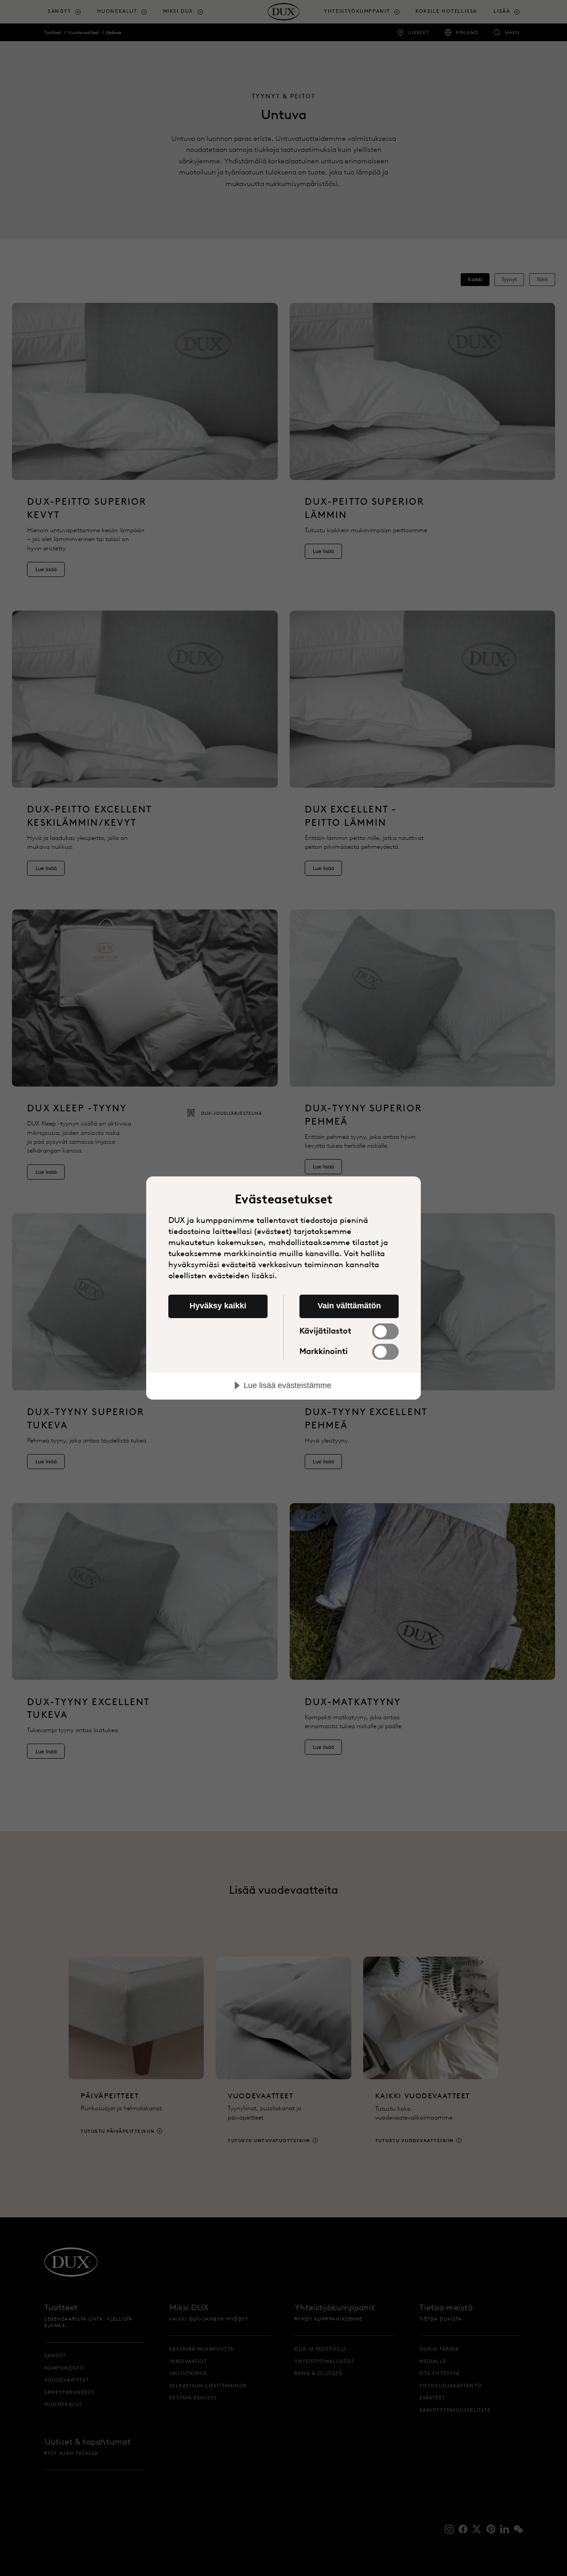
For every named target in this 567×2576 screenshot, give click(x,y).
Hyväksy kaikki (218, 1306)
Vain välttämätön (349, 1306)
